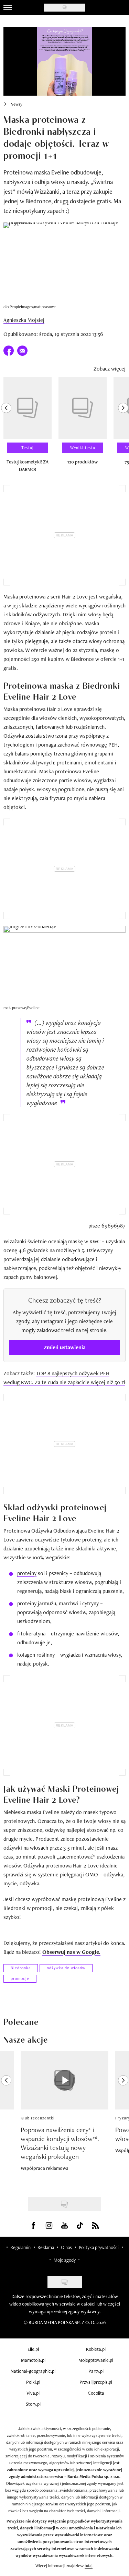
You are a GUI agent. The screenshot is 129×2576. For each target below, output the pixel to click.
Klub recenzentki (38, 2118)
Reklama (46, 2247)
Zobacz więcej (110, 369)
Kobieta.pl (96, 2349)
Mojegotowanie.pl (96, 2360)
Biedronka (21, 1968)
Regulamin (20, 2247)
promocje (20, 1979)
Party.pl (96, 2371)
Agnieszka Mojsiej (24, 320)
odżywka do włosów (66, 1968)
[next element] (123, 427)
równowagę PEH (99, 745)
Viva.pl (33, 2393)
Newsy (17, 104)
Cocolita (96, 2393)
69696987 (114, 1226)
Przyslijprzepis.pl (96, 2382)
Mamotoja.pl (33, 2360)
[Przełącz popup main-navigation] (8, 8)
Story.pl (33, 2404)
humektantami (20, 771)
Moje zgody (65, 2260)
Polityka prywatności (99, 2247)
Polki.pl (33, 2382)
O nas (66, 2247)
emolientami (99, 763)
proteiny (27, 1573)
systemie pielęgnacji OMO (68, 1874)
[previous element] (6, 427)
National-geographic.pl (33, 2371)
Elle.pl (33, 2349)
